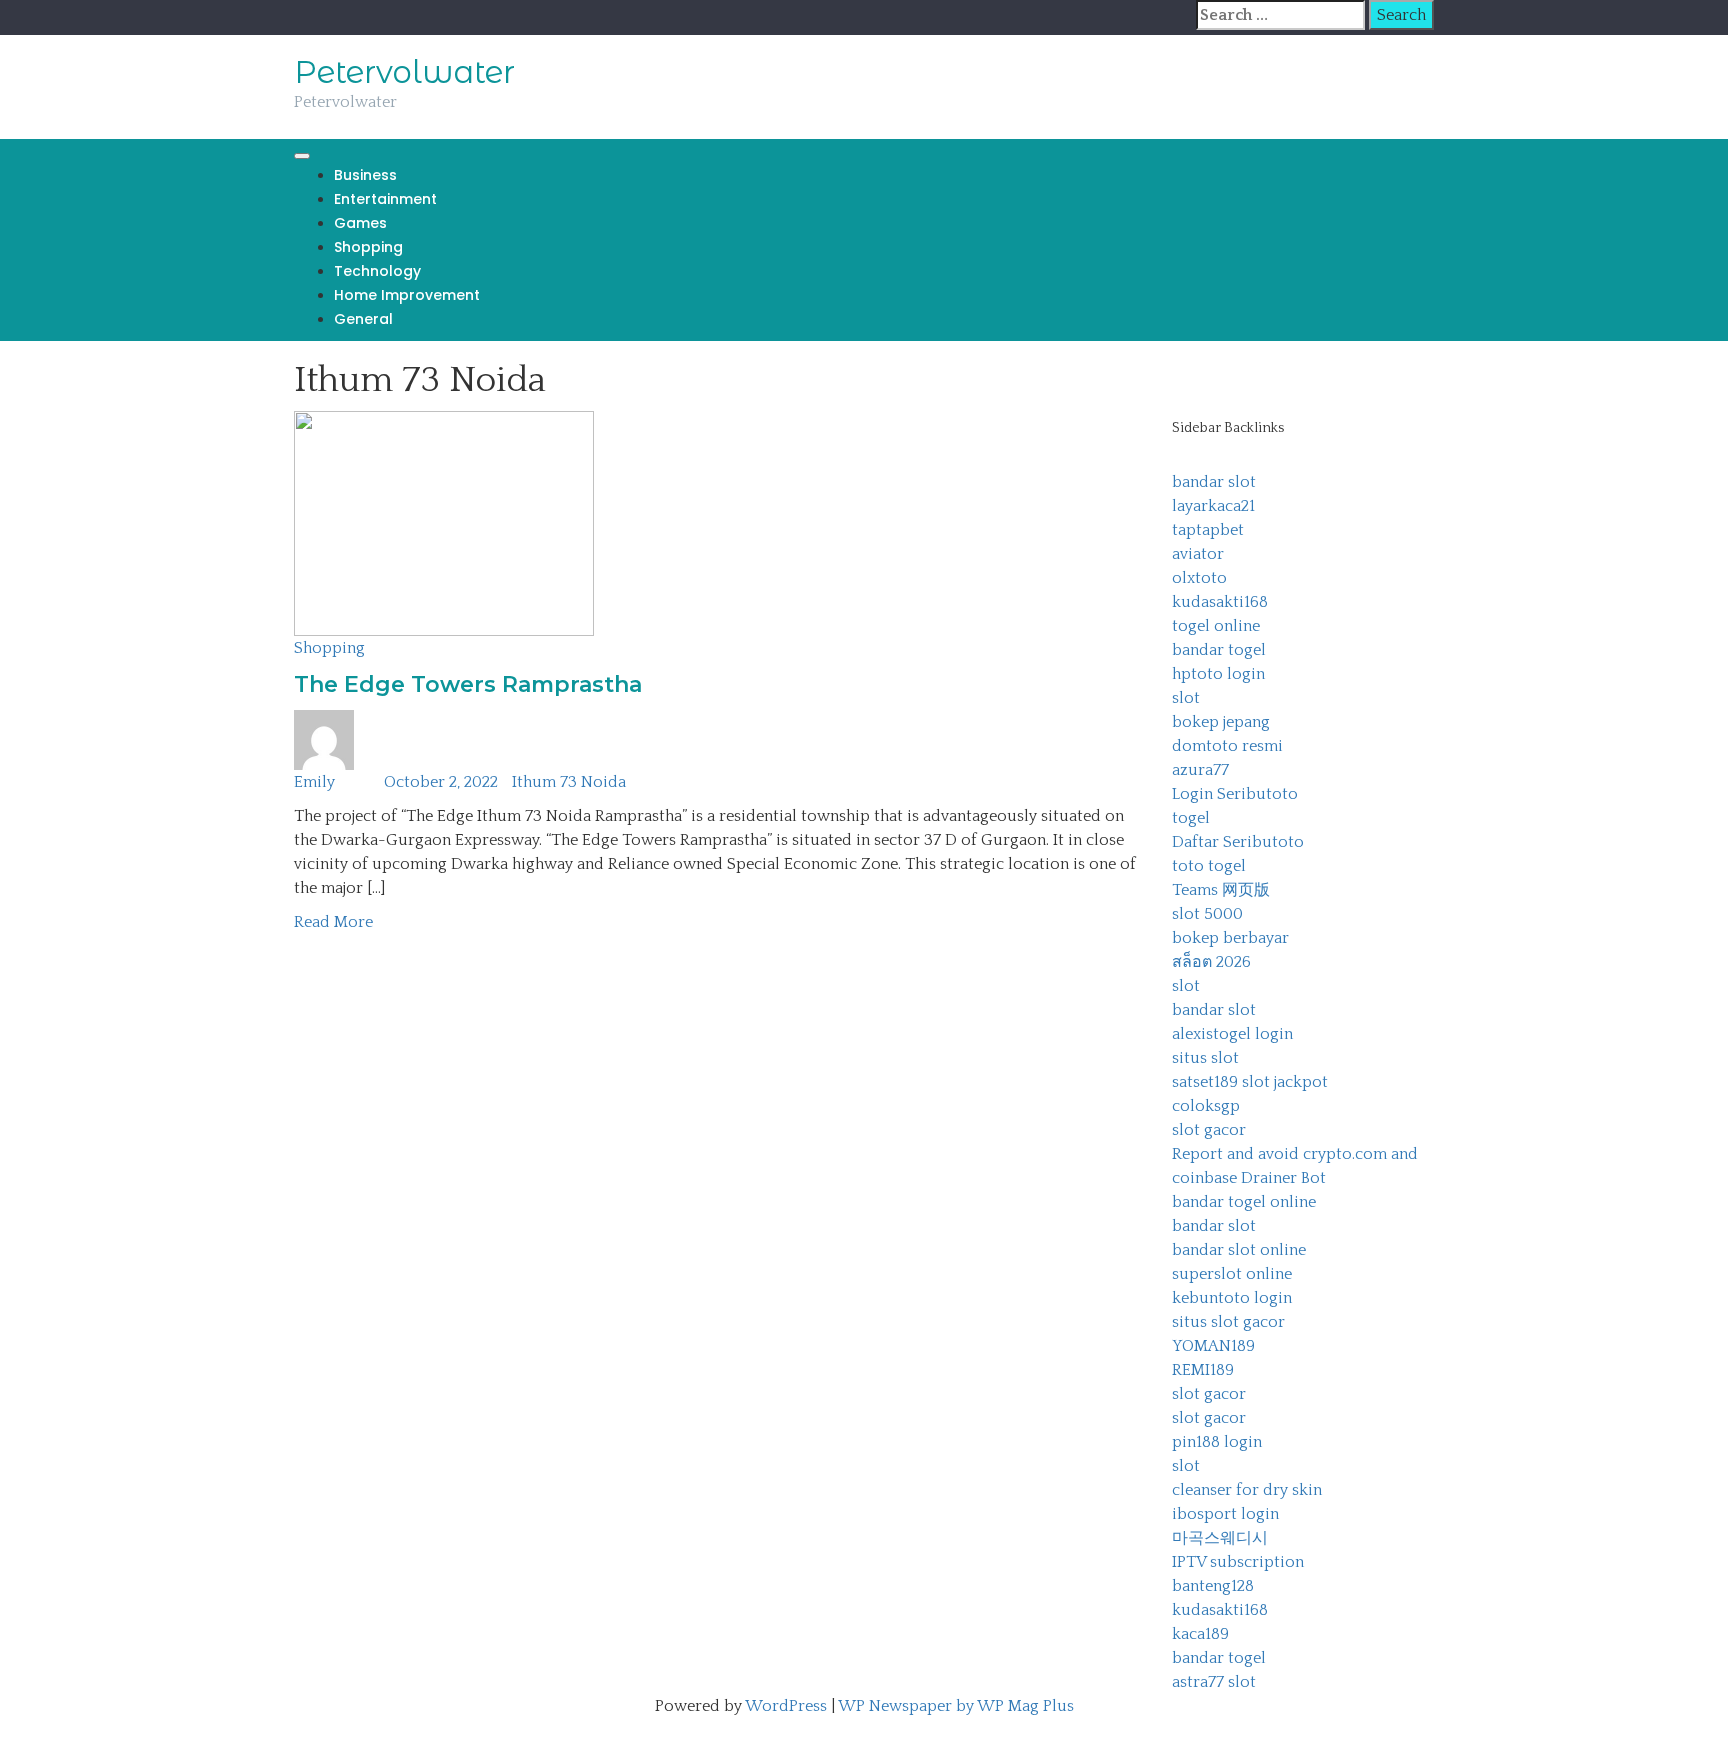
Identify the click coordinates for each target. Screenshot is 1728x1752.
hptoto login (1218, 674)
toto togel (1209, 866)
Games (360, 223)
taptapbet (1208, 530)
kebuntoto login (1232, 1298)
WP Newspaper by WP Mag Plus (956, 1706)
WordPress (786, 1706)
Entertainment (385, 199)
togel (1191, 818)
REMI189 (1203, 1370)
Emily (314, 782)
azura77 (1200, 770)
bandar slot (1214, 482)
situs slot (1205, 1058)
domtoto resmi (1227, 746)
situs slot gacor (1228, 1322)
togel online (1216, 626)
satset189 (1205, 1082)
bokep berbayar (1230, 938)
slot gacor (1209, 1130)
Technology (377, 271)
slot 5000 (1207, 914)
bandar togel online (1244, 1202)
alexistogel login (1232, 1034)
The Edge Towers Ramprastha (468, 684)
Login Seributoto (1235, 794)
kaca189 (1200, 1634)
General (363, 319)
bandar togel (1219, 650)
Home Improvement (407, 295)
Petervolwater (404, 72)
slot (1186, 698)
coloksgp (1206, 1106)
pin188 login (1217, 1442)
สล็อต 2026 (1211, 962)
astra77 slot (1214, 1682)
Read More (333, 922)
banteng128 (1213, 1586)
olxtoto (1199, 578)
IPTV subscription (1238, 1562)
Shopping (368, 247)
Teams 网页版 (1221, 890)
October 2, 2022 (441, 782)
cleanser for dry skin (1247, 1490)
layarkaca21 (1213, 506)
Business (365, 175)
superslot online (1232, 1274)
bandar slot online (1239, 1250)
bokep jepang (1221, 722)
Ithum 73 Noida (569, 782)
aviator (1198, 554)
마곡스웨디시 (1220, 1538)
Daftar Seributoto (1238, 842)
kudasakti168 (1220, 602)
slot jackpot (1285, 1082)
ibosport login (1225, 1514)
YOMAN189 (1213, 1346)
